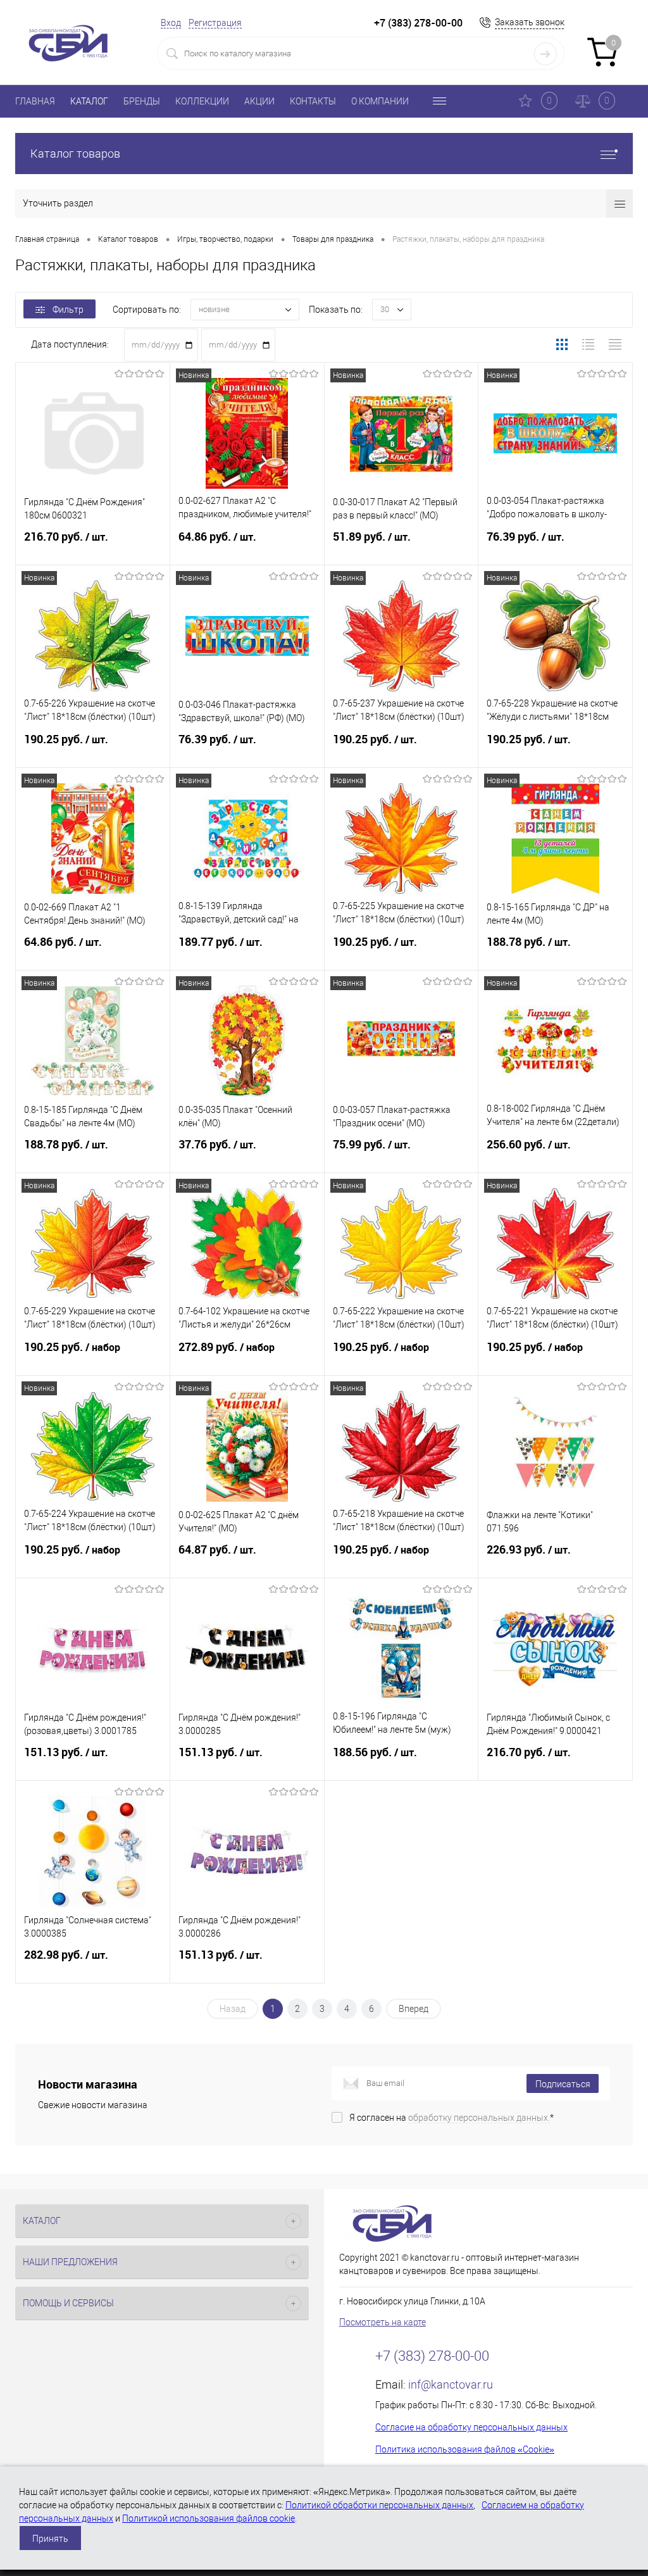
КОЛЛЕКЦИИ (202, 101)
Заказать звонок (530, 22)
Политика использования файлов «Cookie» (465, 2449)
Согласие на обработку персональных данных (471, 2427)
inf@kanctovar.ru (451, 2384)
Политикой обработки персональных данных (379, 2505)
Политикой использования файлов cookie (209, 2518)
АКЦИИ (259, 101)
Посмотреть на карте (383, 2322)
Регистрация (215, 23)
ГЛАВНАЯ (35, 101)
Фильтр (68, 310)
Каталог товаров (75, 154)
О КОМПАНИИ (380, 101)
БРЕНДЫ (142, 101)
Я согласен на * (452, 2118)
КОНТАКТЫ (313, 101)
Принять (50, 2539)
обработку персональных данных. (479, 2118)
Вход (171, 23)
